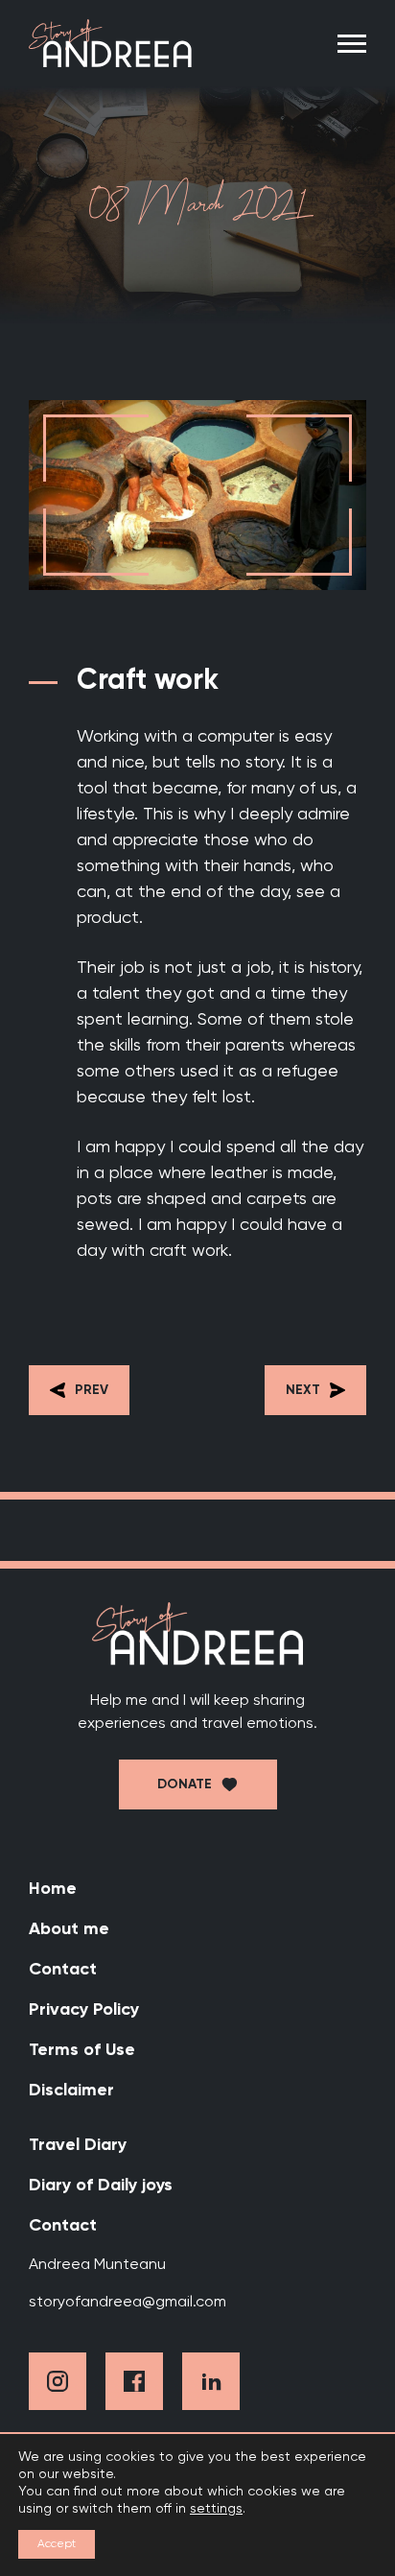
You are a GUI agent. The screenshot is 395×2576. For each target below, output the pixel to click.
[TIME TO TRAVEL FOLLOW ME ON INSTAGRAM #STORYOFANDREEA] (197, 1530)
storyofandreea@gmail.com (128, 2303)
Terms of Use (82, 2050)
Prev (92, 1390)
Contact (63, 1970)
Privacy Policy (84, 2010)
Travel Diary (78, 2145)
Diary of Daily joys (101, 2186)
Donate (185, 1784)
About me (69, 1929)
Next (303, 1390)
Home (53, 1889)
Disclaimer (71, 2091)
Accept (57, 2544)
